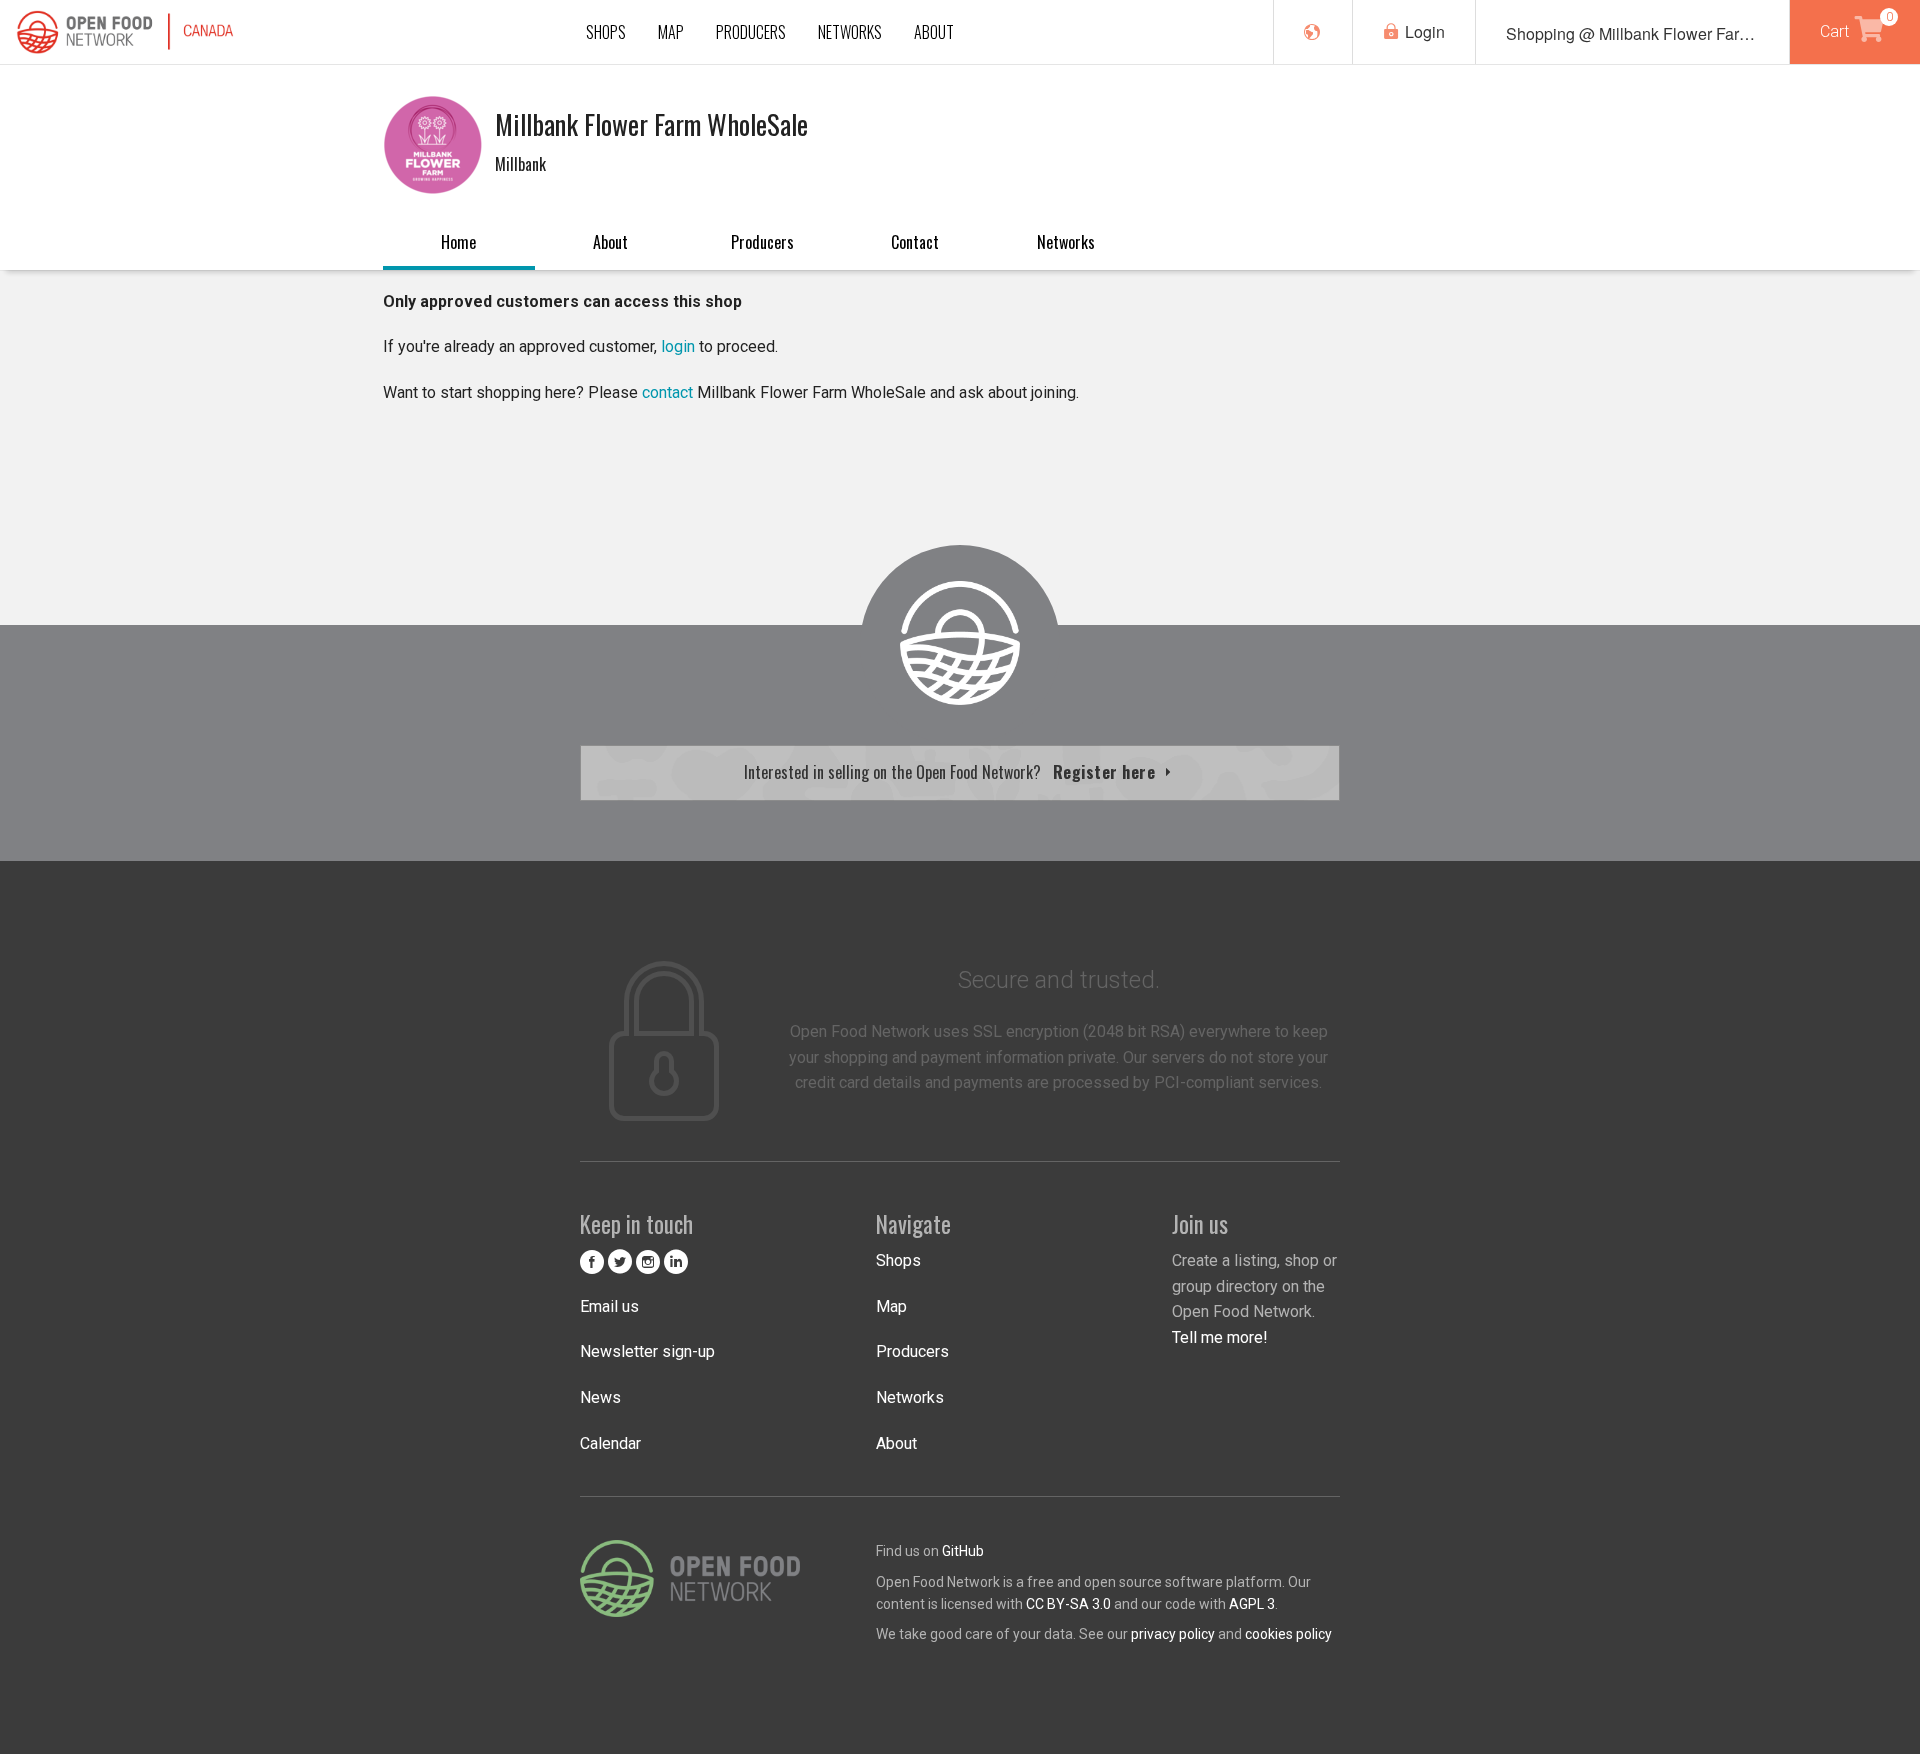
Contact (915, 242)
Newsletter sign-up (647, 1351)
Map (891, 1306)
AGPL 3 (1252, 1604)
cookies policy (1288, 1634)
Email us (609, 1306)
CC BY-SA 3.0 (1068, 1604)
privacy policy (1173, 1634)
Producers (762, 242)
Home (458, 242)
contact (667, 392)
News (600, 1397)
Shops (898, 1260)
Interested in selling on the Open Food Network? (952, 772)
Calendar (610, 1443)
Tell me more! (1220, 1337)
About (610, 242)
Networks (1066, 242)
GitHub (963, 1551)
